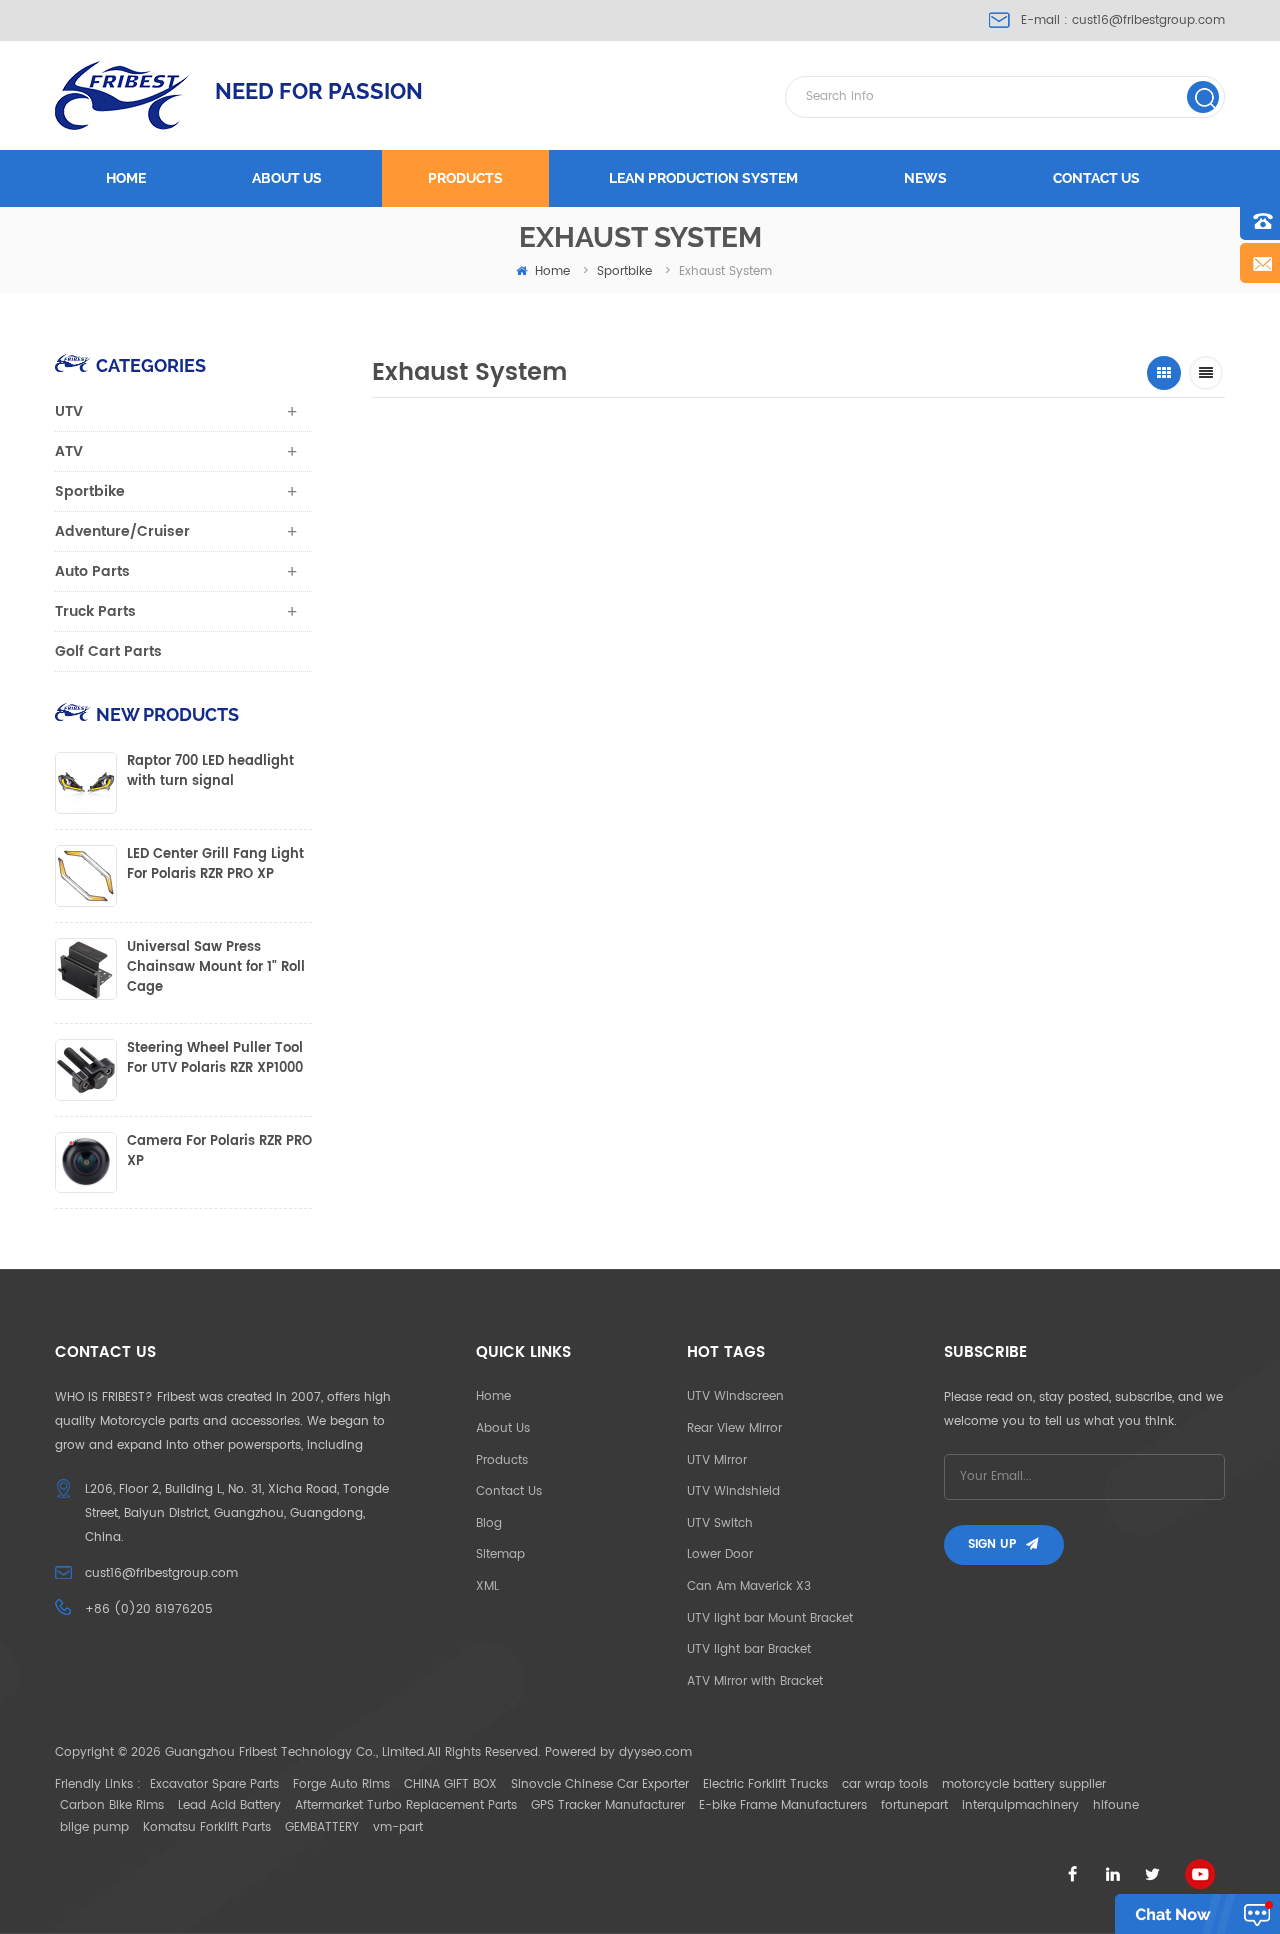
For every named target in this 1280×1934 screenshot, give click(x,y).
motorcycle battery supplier (1024, 1784)
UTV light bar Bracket (749, 1649)
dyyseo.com (655, 1752)
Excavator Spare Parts (214, 1784)
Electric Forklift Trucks (765, 1784)
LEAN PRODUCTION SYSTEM (703, 178)
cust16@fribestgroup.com (1148, 20)
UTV (69, 411)
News (925, 178)
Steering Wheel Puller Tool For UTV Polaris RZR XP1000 (215, 1059)
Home (126, 178)
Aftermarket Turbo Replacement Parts (406, 1805)
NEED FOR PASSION (319, 91)
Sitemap (500, 1554)
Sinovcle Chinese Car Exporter (600, 1784)
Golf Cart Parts (108, 651)
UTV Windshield (733, 1491)
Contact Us (509, 1491)
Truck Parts (95, 611)
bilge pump (94, 1827)
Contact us (1096, 178)
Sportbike (624, 271)
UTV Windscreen (735, 1396)
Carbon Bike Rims (112, 1805)
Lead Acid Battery (229, 1805)
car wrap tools (885, 1784)
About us (287, 178)
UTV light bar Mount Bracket (770, 1618)
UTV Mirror (717, 1460)
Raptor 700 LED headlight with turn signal (210, 772)
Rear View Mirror (734, 1428)
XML (487, 1586)
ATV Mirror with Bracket (755, 1681)
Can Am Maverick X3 (749, 1586)
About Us (503, 1428)
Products (465, 178)
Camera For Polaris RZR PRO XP (219, 1152)
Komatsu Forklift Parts (207, 1827)
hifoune (1116, 1805)
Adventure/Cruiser (122, 531)
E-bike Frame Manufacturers (783, 1805)
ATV (69, 451)
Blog (489, 1523)
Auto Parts (92, 571)
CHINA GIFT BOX (450, 1784)
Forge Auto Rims (341, 1784)
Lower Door (720, 1554)
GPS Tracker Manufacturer (608, 1805)
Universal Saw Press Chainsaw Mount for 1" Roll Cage (216, 968)
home (552, 271)
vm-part (398, 1827)
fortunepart (914, 1805)
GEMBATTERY (322, 1827)
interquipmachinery (1020, 1805)
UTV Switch (720, 1523)
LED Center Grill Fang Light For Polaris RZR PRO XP (215, 865)
